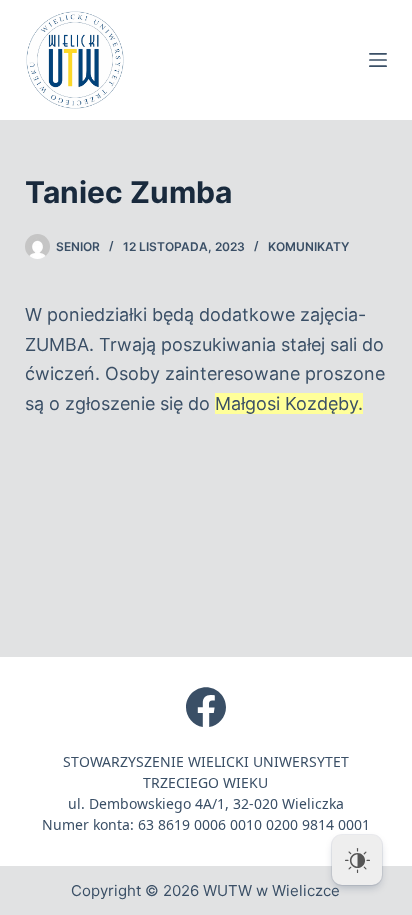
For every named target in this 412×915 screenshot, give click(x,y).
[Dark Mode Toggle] (357, 860)
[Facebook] (206, 707)
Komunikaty (308, 246)
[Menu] (378, 60)
